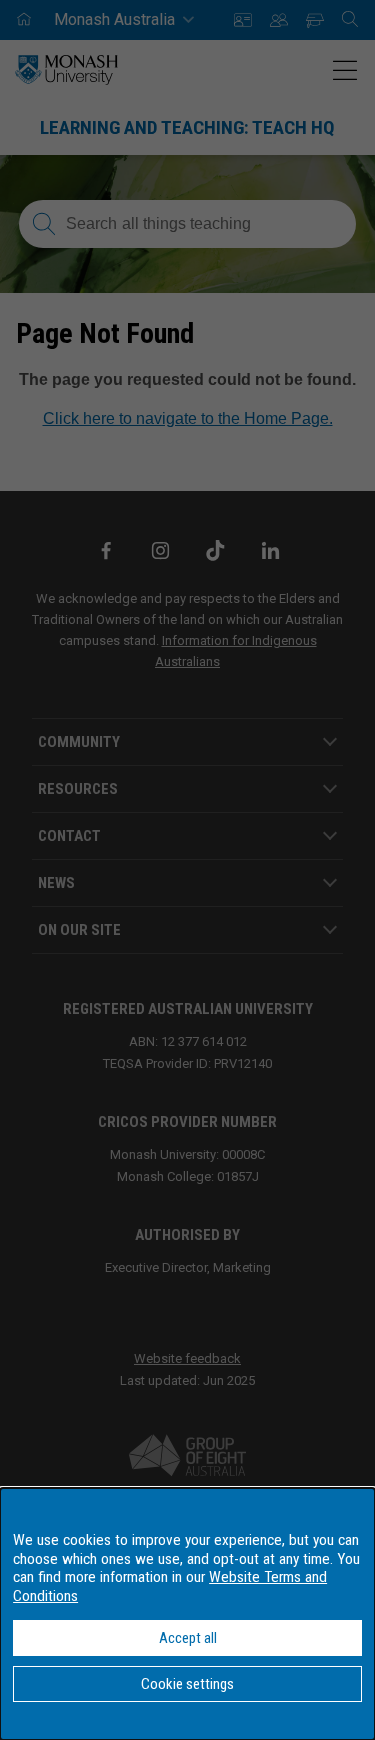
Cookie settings (187, 1684)
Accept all (188, 1638)
